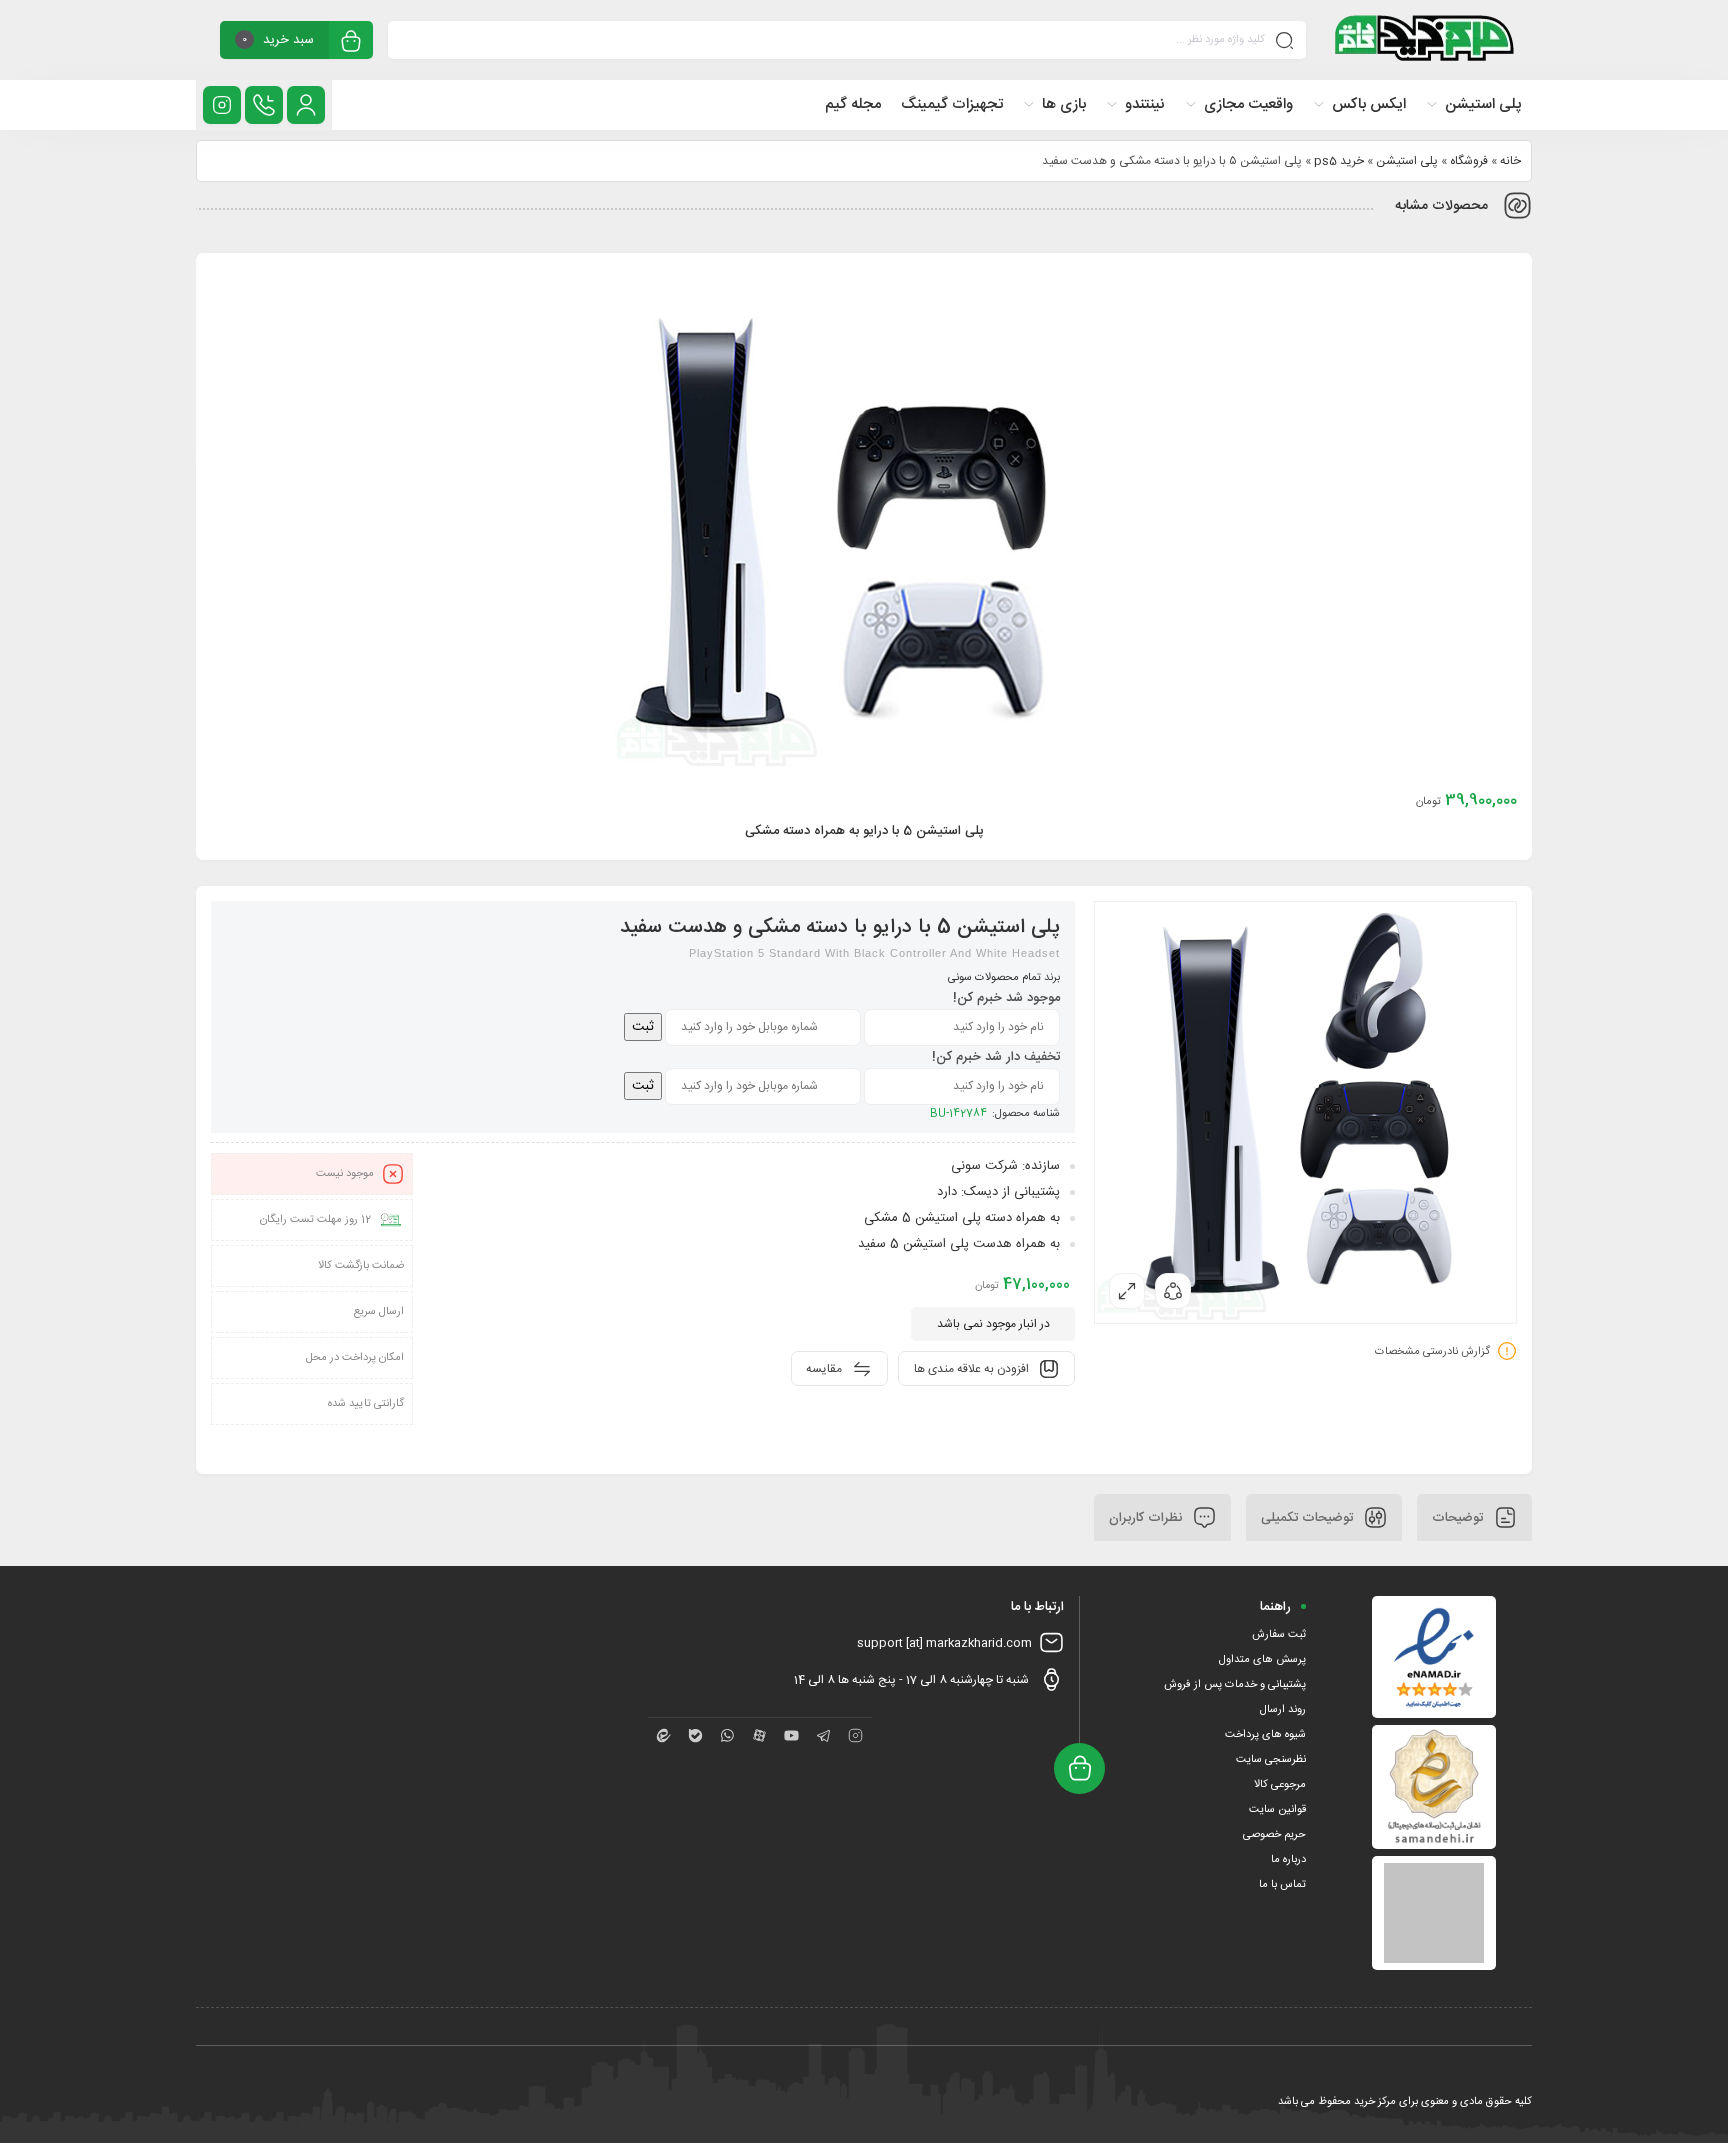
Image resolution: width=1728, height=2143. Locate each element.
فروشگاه (1469, 161)
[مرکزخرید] (1425, 40)
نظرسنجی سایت (1271, 1760)
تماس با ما (1282, 1885)
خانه (1510, 161)
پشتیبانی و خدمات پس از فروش (1235, 1685)
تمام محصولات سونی (994, 978)
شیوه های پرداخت (1265, 1735)
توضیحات (1459, 1517)
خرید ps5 (1339, 161)
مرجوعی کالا (1280, 1785)
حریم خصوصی (1274, 1835)
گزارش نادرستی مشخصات (1432, 1351)
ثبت (643, 1027)
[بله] (696, 1735)
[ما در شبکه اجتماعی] (222, 105)
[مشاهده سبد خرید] (351, 42)
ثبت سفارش (1279, 1635)
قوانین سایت (1277, 1810)
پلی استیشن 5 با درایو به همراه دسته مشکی (864, 831)
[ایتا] (664, 1735)
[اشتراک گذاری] (1173, 1291)
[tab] (1474, 1517)
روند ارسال (1283, 1710)
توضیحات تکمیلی (1309, 1517)
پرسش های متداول (1262, 1660)
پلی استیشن (1407, 161)
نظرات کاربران (1147, 1517)
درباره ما (1288, 1860)
